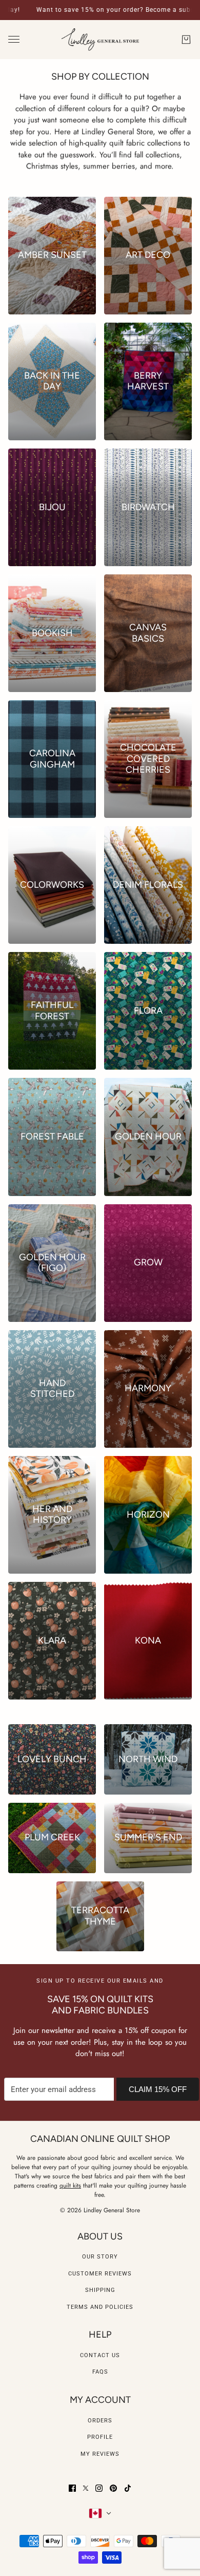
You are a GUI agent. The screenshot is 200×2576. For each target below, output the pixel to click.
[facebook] (72, 2488)
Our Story (100, 2257)
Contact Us (100, 2355)
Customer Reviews (100, 2274)
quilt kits (70, 2186)
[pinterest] (113, 2488)
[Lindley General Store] (100, 40)
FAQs (100, 2372)
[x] (86, 2488)
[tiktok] (128, 2488)
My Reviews (100, 2454)
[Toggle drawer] (14, 39)
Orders (100, 2421)
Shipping (100, 2290)
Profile (100, 2437)
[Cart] (186, 40)
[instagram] (99, 2488)
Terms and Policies (100, 2307)
